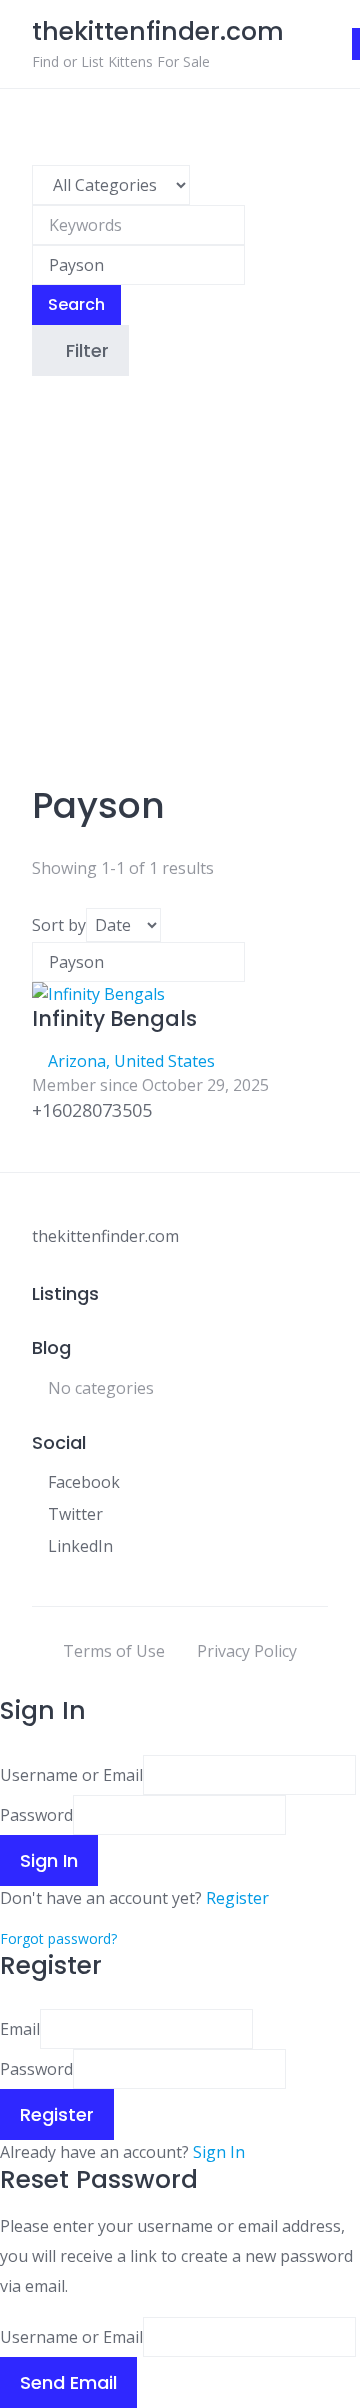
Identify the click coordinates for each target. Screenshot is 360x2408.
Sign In (219, 2152)
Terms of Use (114, 1651)
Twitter (75, 1514)
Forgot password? (58, 1938)
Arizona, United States (131, 1061)
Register (237, 1898)
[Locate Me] (251, 265)
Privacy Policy (247, 1651)
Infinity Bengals (114, 1018)
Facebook (84, 1482)
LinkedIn (80, 1546)
